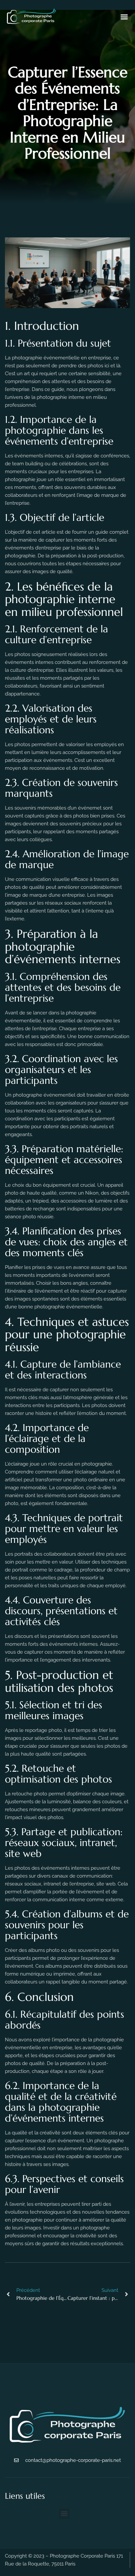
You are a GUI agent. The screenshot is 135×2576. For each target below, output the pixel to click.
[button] (124, 17)
